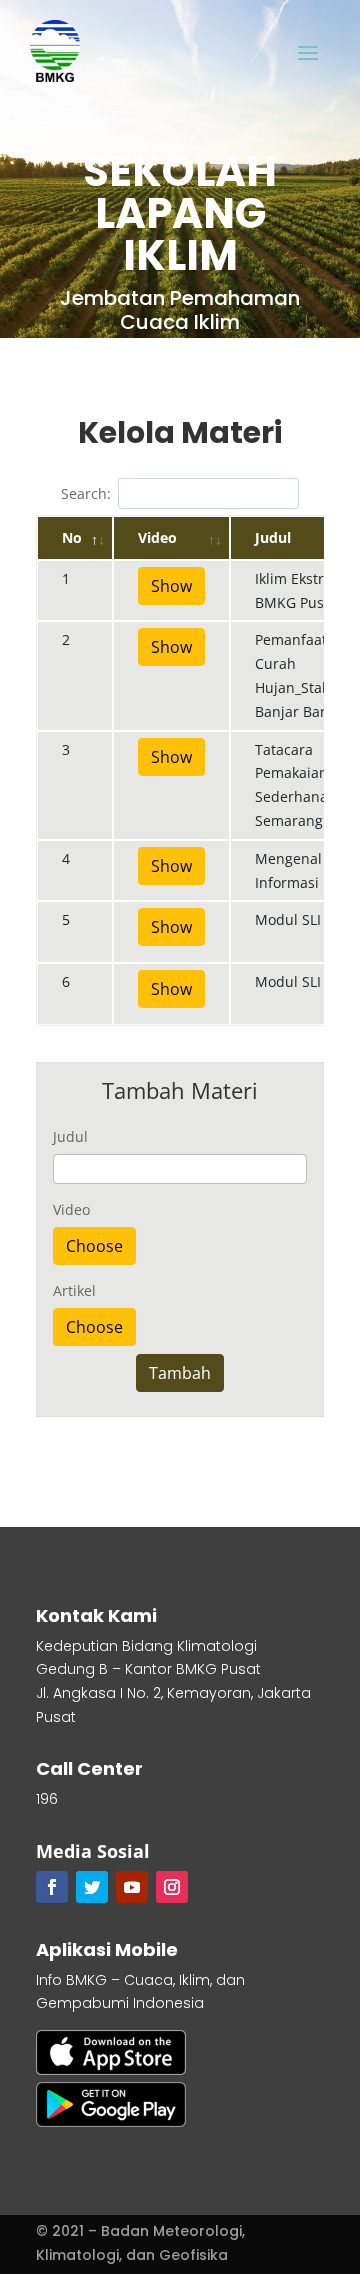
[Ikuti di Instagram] (172, 1887)
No (72, 537)
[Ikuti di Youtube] (132, 1887)
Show (171, 586)
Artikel (74, 1290)
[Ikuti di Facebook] (52, 1887)
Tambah (180, 1373)
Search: (86, 493)
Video (157, 537)
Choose (94, 1246)
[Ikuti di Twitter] (92, 1887)
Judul (70, 1136)
